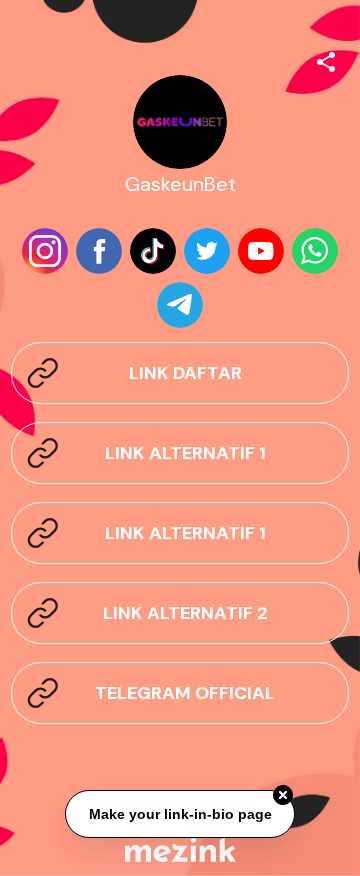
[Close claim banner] (283, 795)
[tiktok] (153, 251)
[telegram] (180, 305)
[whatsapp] (315, 251)
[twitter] (207, 251)
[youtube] (261, 251)
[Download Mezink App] (180, 849)
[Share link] (326, 59)
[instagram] (45, 251)
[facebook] (99, 251)
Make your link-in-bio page (179, 814)
